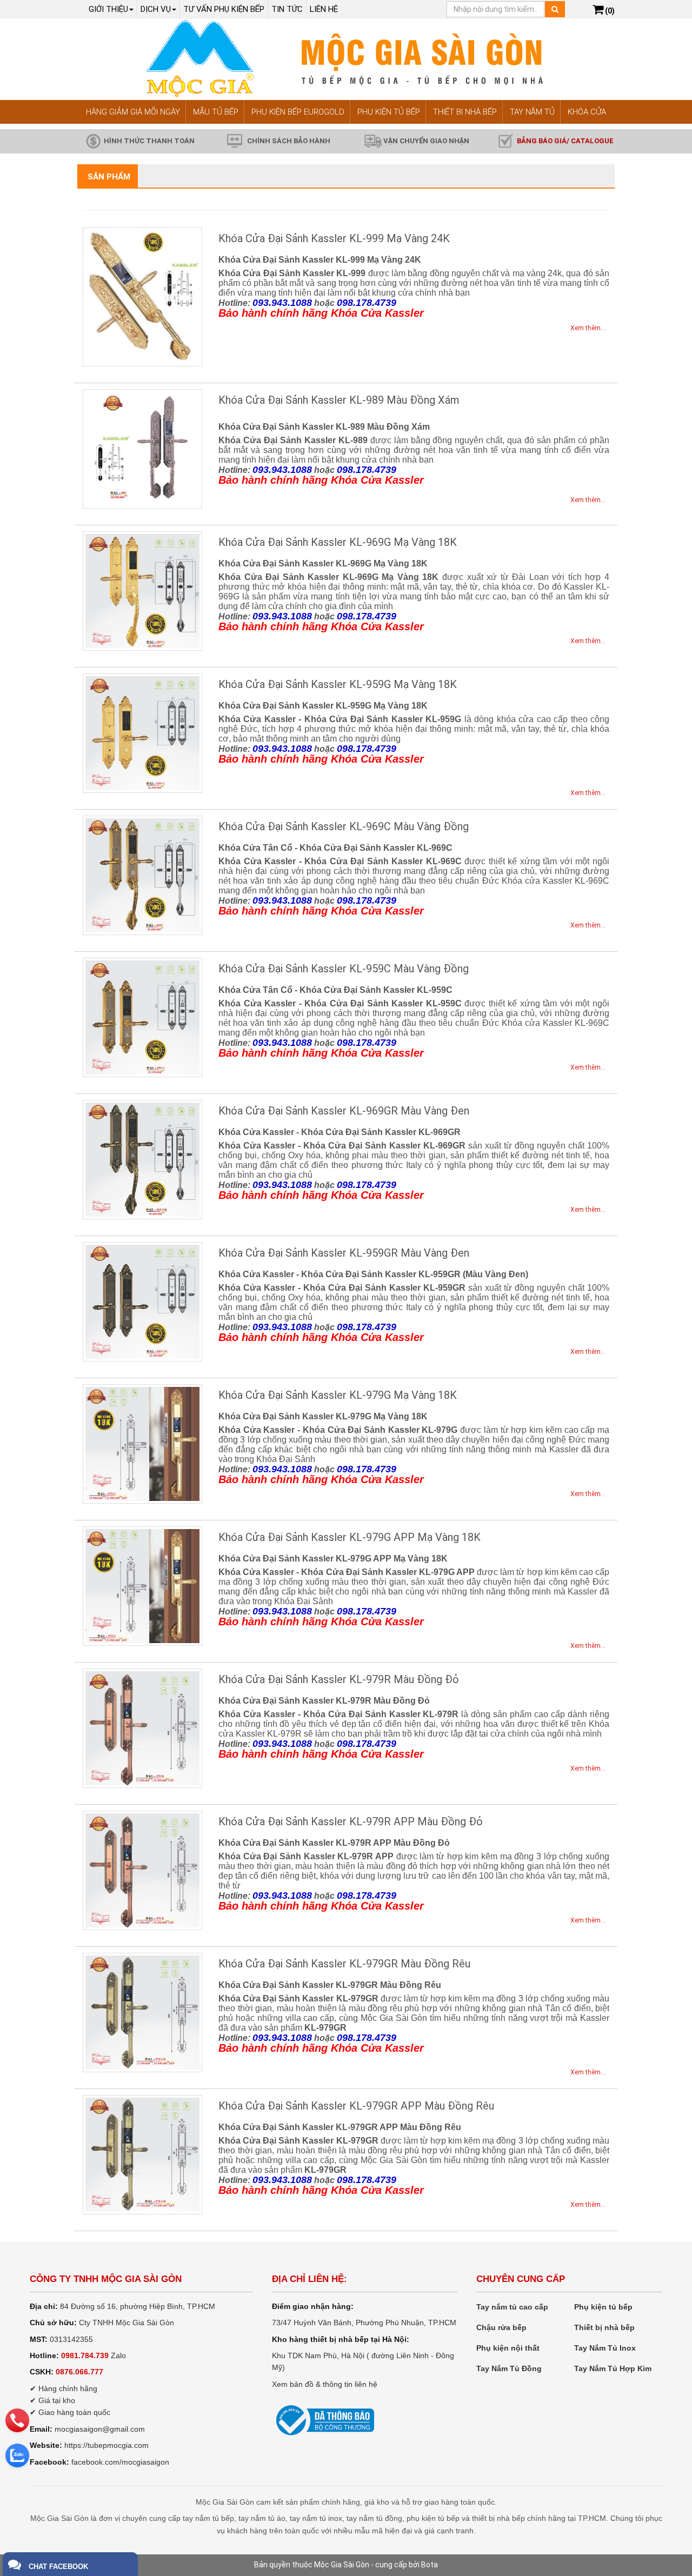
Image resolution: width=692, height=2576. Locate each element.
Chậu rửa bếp (501, 2327)
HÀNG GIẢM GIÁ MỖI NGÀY (133, 112)
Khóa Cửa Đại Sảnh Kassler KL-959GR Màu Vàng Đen (344, 1253)
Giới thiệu (108, 9)
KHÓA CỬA (587, 112)
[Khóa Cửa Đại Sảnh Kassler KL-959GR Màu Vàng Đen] (142, 1302)
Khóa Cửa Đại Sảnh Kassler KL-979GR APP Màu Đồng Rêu (356, 2106)
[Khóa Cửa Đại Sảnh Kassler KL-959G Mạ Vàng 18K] (142, 733)
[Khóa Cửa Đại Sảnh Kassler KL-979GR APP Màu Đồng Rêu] (142, 2155)
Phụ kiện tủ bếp (603, 2307)
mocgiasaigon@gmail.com (100, 2429)
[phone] (17, 2420)
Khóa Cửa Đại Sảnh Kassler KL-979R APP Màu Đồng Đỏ (351, 1821)
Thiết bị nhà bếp (604, 2327)
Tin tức (287, 9)
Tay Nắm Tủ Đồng (509, 2368)
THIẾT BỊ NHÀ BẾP (465, 112)
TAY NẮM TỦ (532, 112)
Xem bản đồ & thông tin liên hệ (325, 2384)
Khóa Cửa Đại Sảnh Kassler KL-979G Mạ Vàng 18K (338, 1395)
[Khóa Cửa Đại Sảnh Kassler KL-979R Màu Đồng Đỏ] (142, 1728)
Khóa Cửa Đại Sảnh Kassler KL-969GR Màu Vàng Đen (344, 1111)
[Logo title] (346, 59)
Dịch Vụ (156, 9)
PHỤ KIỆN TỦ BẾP (389, 112)
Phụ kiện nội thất (508, 2348)
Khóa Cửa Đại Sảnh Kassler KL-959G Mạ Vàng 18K (338, 684)
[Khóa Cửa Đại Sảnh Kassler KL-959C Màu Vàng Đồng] (142, 1017)
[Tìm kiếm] (555, 9)
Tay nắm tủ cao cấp (512, 2307)
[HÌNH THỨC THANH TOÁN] (93, 141)
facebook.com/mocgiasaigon (120, 2462)
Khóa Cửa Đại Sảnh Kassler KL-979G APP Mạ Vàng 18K (350, 1537)
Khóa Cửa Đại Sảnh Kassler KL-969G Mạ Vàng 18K (338, 542)
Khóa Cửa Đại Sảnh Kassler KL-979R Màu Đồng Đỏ (339, 1679)
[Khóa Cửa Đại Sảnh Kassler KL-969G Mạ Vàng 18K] (142, 591)
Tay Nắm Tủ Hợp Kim (613, 2368)
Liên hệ (324, 9)
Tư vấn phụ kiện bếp (224, 9)
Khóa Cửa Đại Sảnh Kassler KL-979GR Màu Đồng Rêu (344, 1964)
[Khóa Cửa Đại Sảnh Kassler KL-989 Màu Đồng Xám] (142, 449)
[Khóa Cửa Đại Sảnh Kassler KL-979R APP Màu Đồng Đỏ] (142, 1870)
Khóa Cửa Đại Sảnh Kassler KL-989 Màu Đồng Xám (339, 400)
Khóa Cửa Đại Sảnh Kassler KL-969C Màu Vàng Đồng (344, 826)
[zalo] (17, 2455)
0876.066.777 (79, 2372)
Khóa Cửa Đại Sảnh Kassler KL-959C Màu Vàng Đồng (344, 969)
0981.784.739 (85, 2355)
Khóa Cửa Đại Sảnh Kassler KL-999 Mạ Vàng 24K (334, 238)
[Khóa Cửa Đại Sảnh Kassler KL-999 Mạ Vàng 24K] (142, 297)
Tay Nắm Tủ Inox (605, 2348)
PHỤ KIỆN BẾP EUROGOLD (298, 112)
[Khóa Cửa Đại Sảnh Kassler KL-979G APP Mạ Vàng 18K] (142, 1586)
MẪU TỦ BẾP (216, 112)
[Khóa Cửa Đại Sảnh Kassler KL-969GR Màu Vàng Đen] (142, 1160)
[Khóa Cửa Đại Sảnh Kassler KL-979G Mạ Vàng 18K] (142, 1444)
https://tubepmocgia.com (107, 2445)
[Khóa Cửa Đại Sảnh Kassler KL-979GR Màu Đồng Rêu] (142, 2013)
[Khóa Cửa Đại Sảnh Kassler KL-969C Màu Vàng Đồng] (142, 875)
